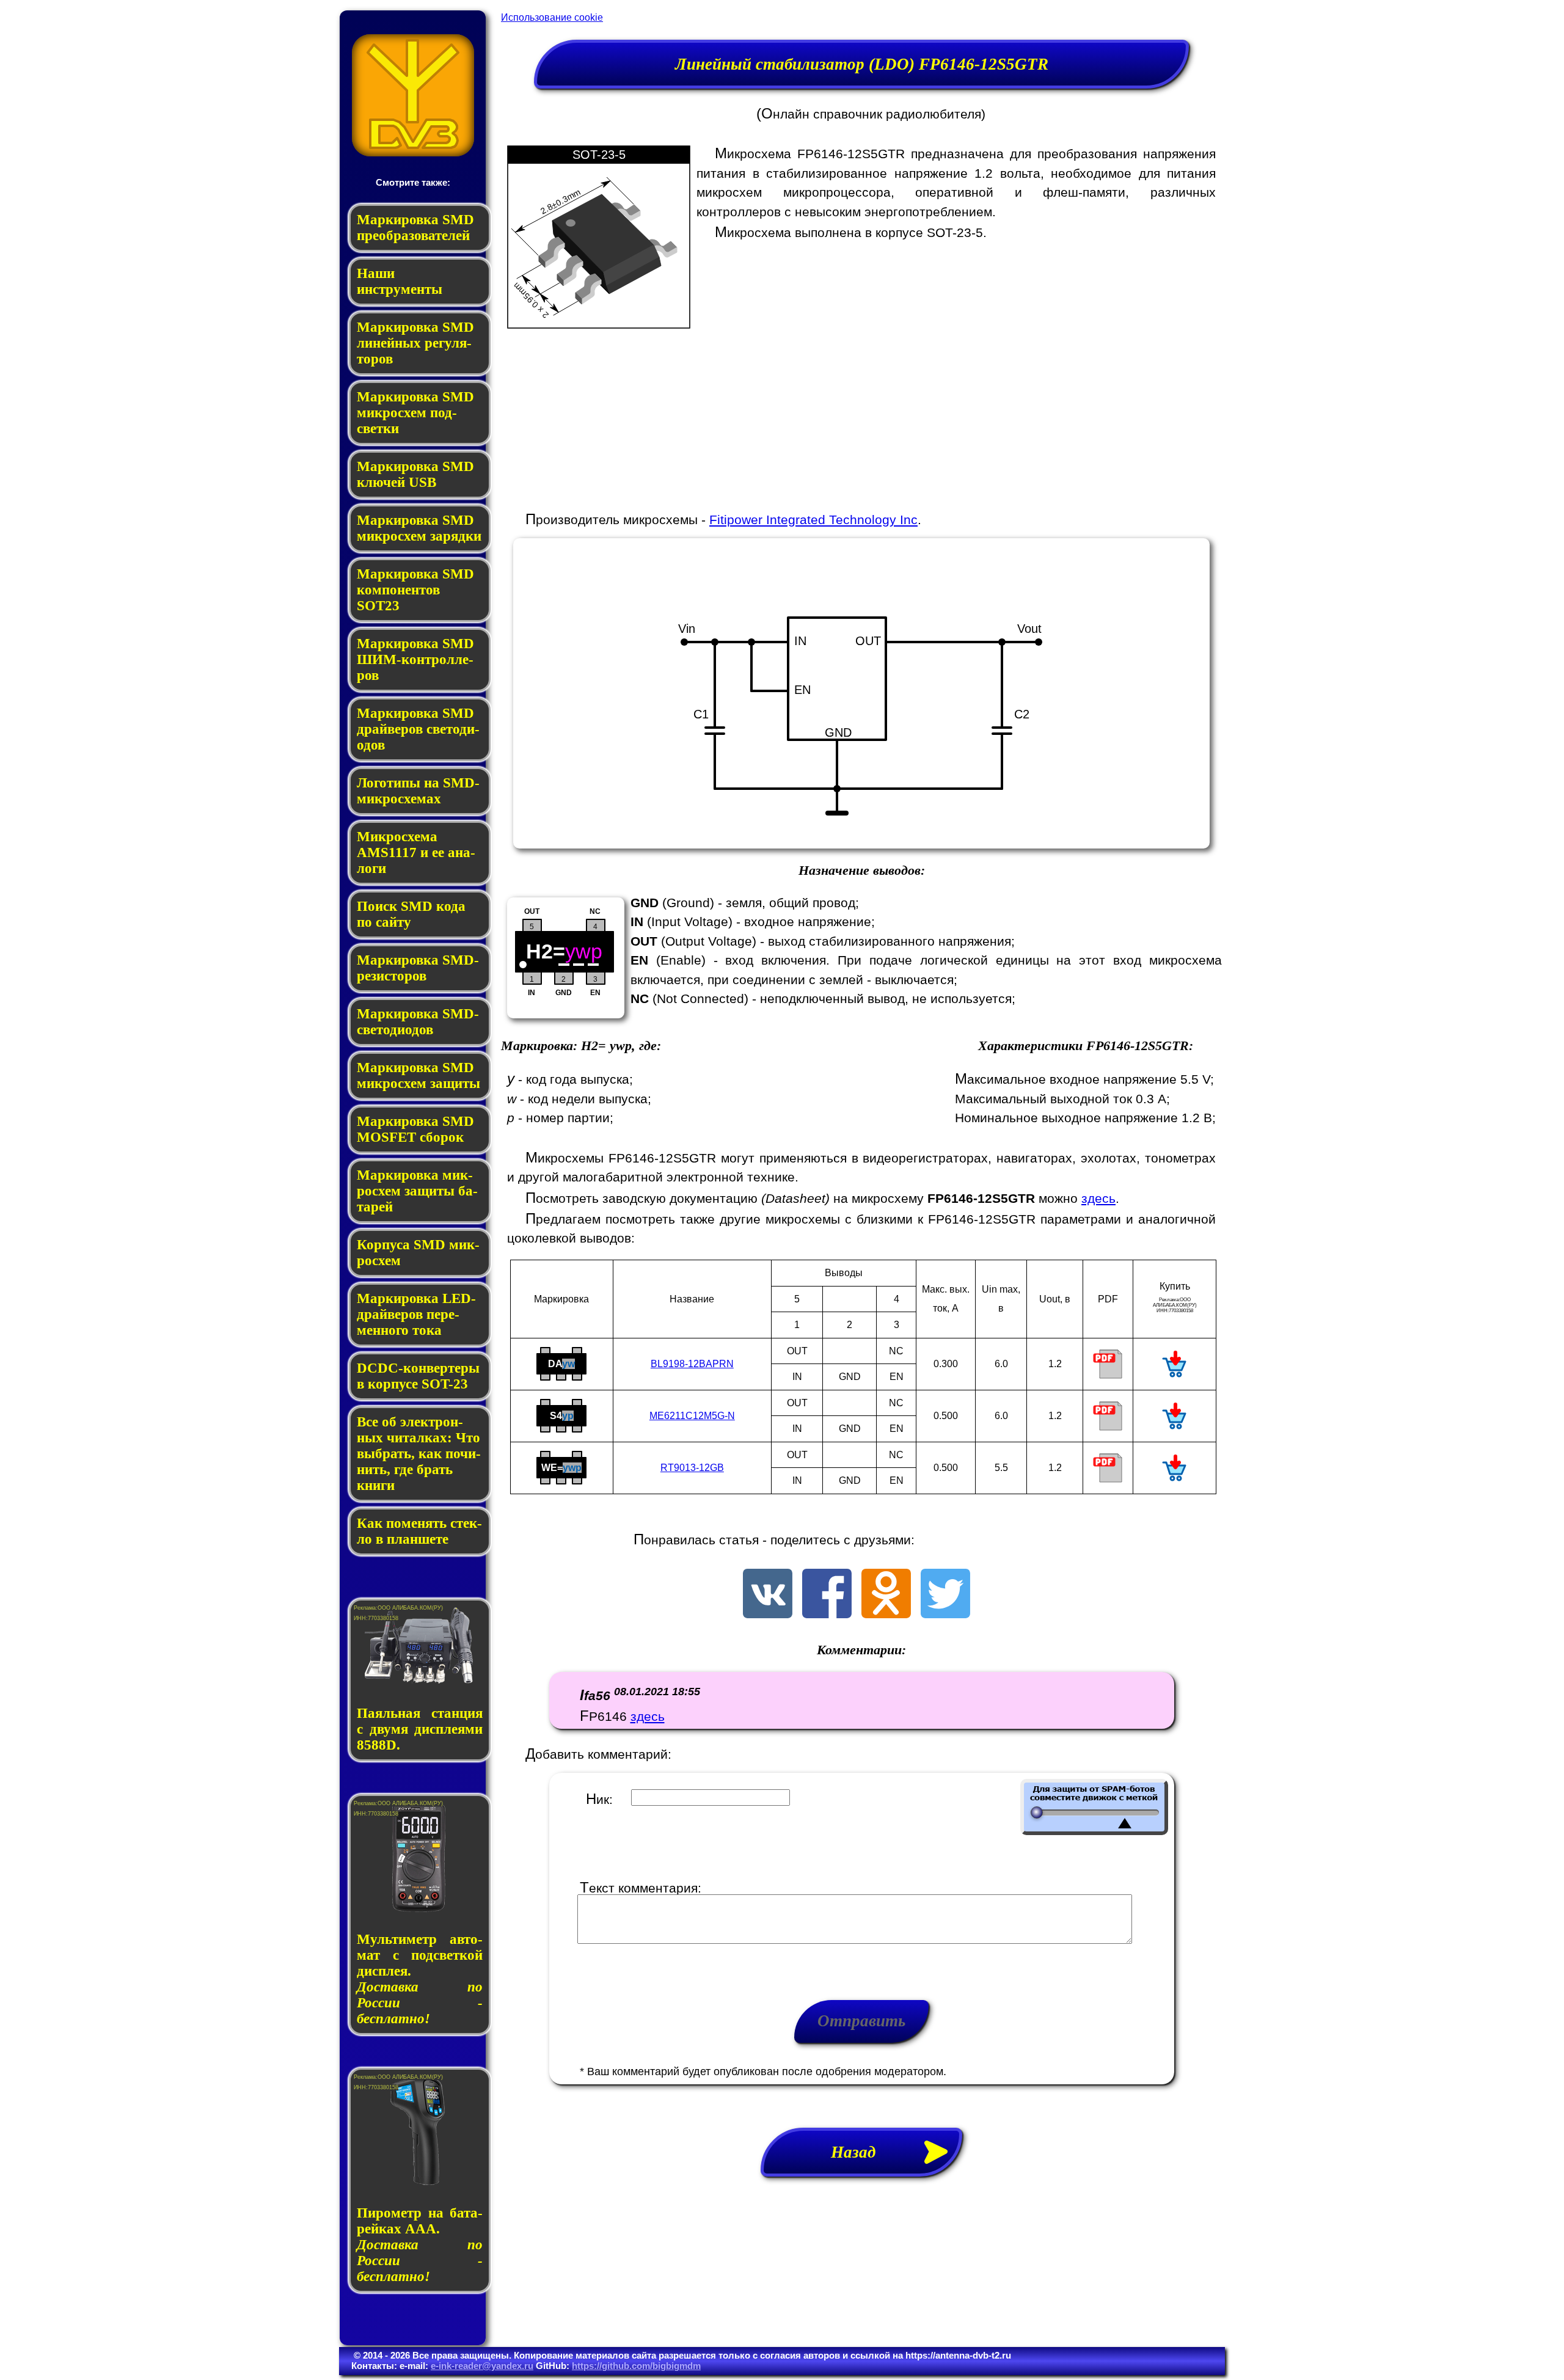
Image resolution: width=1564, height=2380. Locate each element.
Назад (862, 2152)
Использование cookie (552, 17)
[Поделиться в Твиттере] (945, 1614)
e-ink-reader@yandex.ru (482, 2366)
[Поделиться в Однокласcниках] (886, 1614)
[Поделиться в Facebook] (827, 1614)
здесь (1098, 1198)
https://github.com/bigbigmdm (636, 2366)
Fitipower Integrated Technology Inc (813, 520)
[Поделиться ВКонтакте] (768, 1614)
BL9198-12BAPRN (692, 1364)
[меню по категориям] (413, 153)
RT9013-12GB (692, 1468)
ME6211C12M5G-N (692, 1416)
